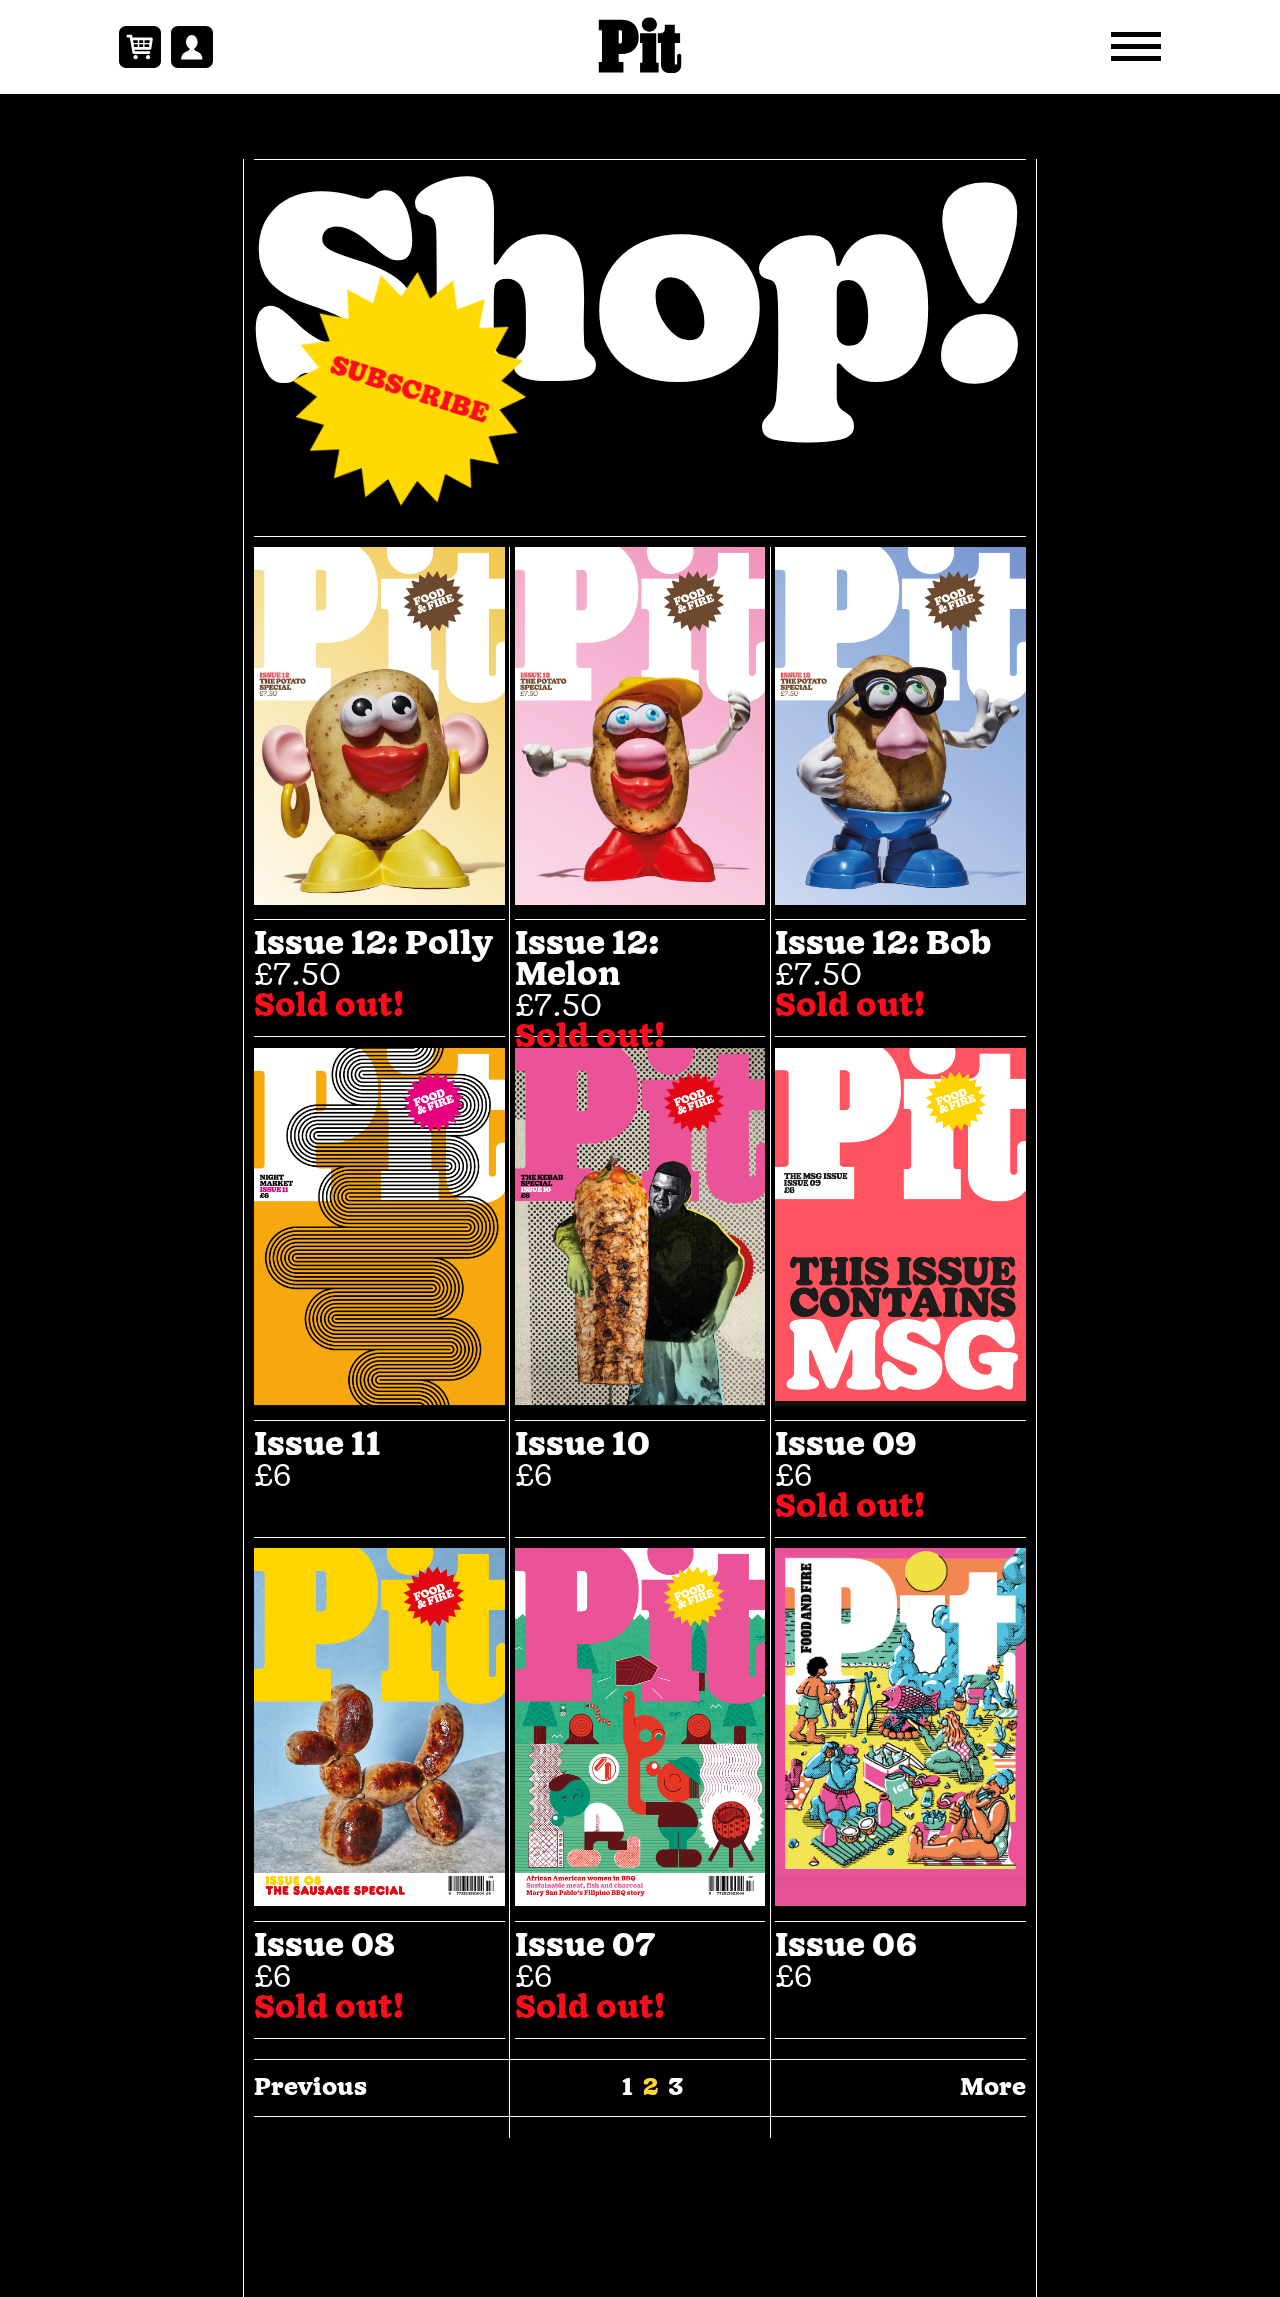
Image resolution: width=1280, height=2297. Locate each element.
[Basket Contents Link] (140, 47)
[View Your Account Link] (192, 47)
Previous (310, 2088)
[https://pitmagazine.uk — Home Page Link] (640, 46)
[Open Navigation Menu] (1136, 47)
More (993, 2088)
